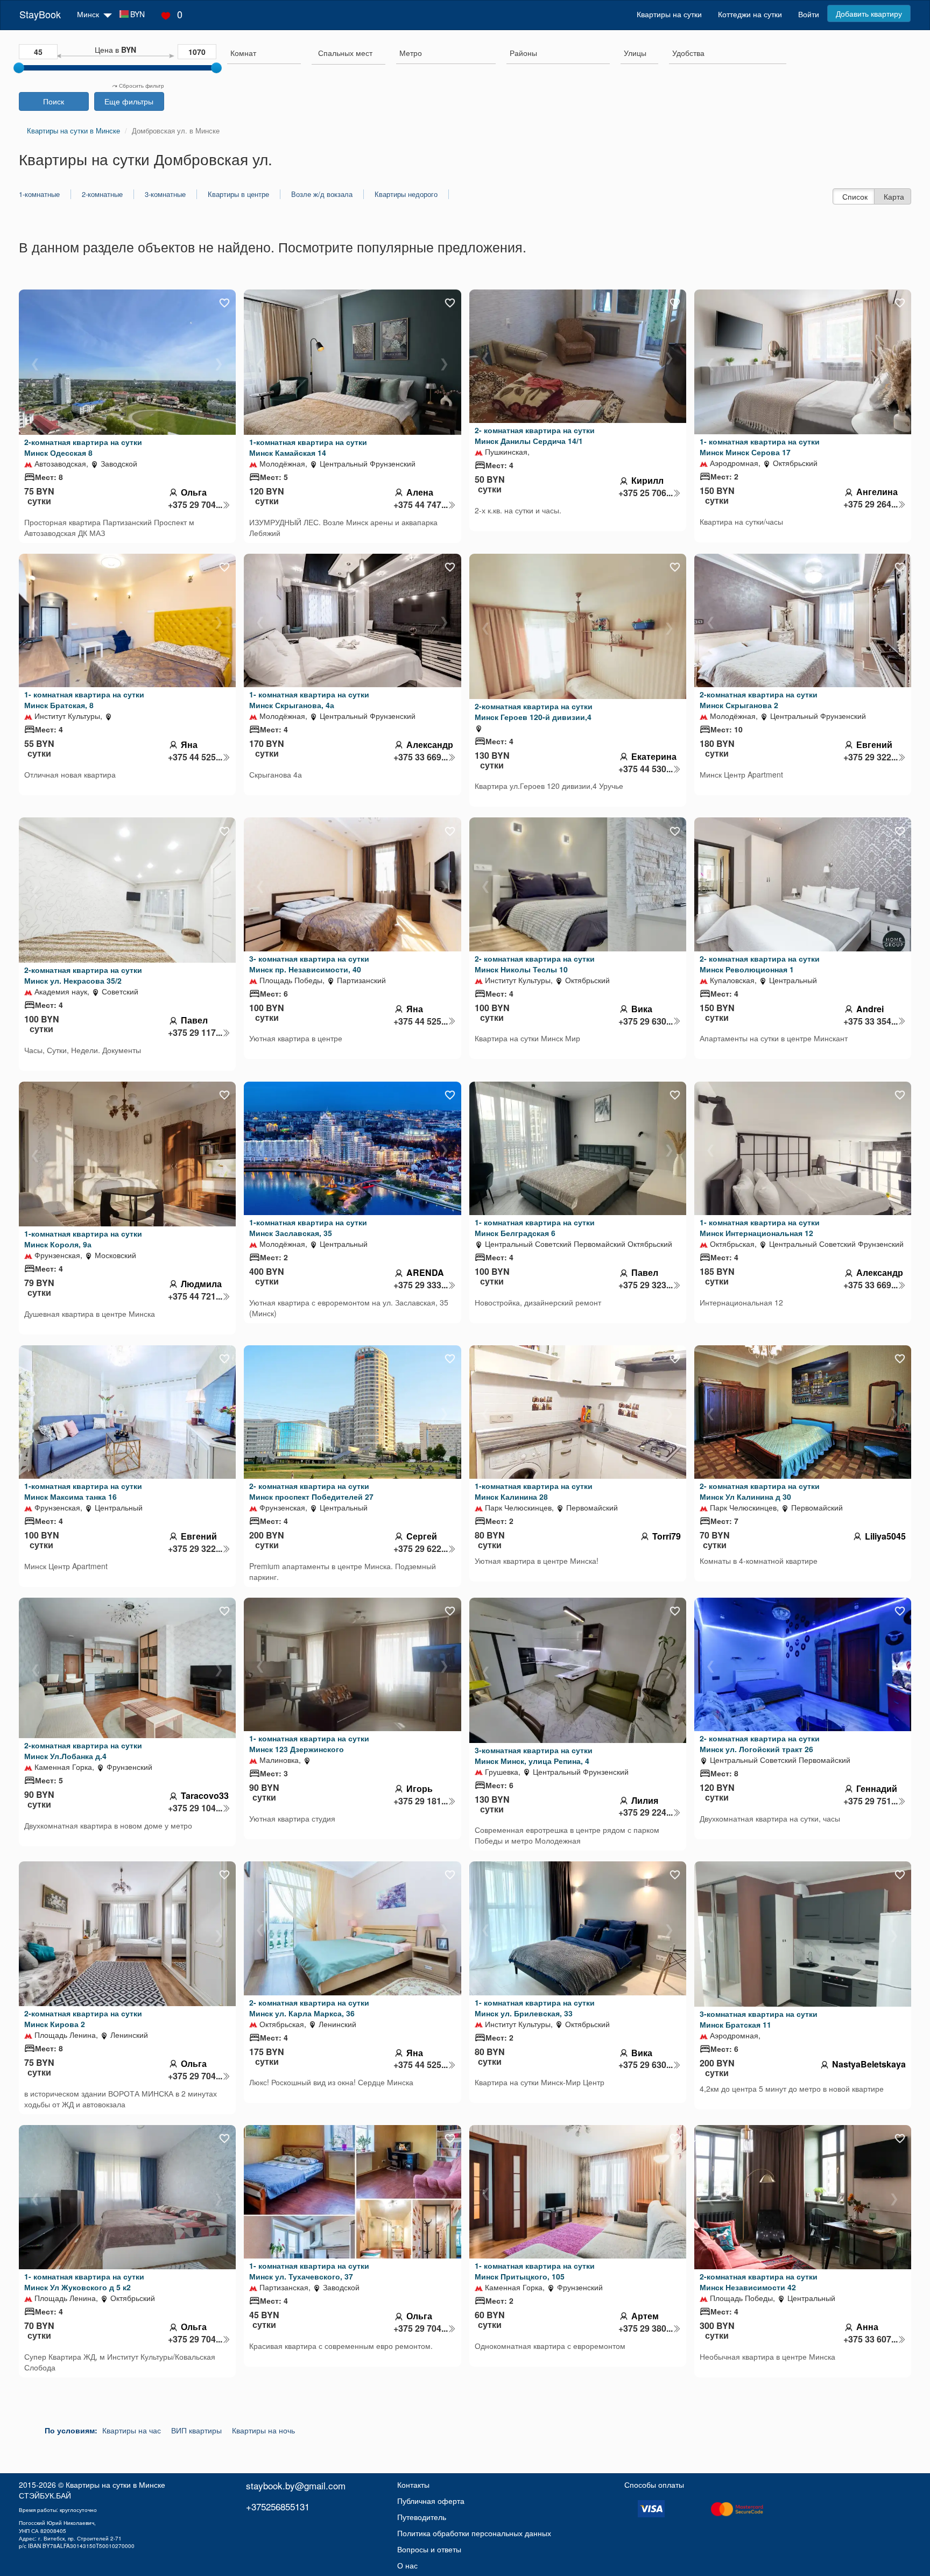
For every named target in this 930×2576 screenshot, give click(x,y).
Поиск (54, 101)
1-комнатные (39, 194)
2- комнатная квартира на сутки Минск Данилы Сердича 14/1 (535, 435)
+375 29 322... (871, 757)
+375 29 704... (195, 505)
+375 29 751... (871, 1801)
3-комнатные (165, 194)
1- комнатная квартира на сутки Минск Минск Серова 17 (760, 447)
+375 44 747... (421, 505)
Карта (894, 196)
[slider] (19, 68)
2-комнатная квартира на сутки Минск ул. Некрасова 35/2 (83, 975)
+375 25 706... (646, 493)
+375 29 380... (646, 2328)
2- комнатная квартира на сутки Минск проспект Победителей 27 (311, 1491)
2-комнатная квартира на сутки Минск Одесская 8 (83, 447)
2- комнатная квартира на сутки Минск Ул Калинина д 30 (760, 1491)
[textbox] (345, 53)
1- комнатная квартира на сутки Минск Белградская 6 (535, 1227)
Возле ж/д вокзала (322, 194)
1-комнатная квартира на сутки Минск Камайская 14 (308, 447)
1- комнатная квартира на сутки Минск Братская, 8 (84, 700)
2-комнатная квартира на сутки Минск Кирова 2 (83, 2019)
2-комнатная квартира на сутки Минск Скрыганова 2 (759, 700)
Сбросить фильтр (141, 86)
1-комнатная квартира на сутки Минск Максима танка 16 (83, 1491)
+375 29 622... (421, 1549)
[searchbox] (264, 53)
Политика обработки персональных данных (474, 2533)
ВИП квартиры (196, 2430)
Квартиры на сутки (669, 14)
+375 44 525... (195, 757)
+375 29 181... (421, 1801)
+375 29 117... (195, 1033)
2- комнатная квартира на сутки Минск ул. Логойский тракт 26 (760, 1744)
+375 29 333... (421, 1285)
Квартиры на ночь (263, 2430)
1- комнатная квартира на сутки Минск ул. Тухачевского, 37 (309, 2271)
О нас (407, 2565)
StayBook (40, 14)
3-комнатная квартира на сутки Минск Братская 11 (759, 2019)
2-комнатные (102, 194)
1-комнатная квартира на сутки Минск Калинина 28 (534, 1491)
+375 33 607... (871, 2339)
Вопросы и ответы (429, 2549)
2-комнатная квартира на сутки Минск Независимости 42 (759, 2282)
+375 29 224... (646, 1812)
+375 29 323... (646, 1285)
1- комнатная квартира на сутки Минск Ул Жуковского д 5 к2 (84, 2282)
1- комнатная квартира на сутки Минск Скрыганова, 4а (309, 700)
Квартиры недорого (406, 194)
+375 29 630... (646, 1021)
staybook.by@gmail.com (296, 2485)
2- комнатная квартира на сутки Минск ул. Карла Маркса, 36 (309, 2008)
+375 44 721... (195, 1296)
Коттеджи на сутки (750, 14)
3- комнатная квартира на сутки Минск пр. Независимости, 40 (309, 964)
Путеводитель (422, 2517)
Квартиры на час (132, 2430)
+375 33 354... (871, 1021)
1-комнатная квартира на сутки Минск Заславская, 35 (308, 1227)
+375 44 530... (646, 769)
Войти (809, 14)
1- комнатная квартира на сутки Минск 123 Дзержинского (309, 1744)
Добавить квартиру (869, 13)
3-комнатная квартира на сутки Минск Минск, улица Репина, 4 (534, 1755)
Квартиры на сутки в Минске (115, 2485)
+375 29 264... (871, 504)
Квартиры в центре (238, 194)
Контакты (413, 2485)
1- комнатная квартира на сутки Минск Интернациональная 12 (760, 1227)
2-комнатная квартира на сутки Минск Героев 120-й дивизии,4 (534, 711)
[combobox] (264, 54)
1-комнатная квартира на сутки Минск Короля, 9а (83, 1239)
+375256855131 (278, 2506)
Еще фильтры (129, 101)
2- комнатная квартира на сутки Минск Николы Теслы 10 (535, 964)
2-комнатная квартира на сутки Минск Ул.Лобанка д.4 (83, 1751)
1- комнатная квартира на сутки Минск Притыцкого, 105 (535, 2271)
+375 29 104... (195, 1808)
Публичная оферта (431, 2501)
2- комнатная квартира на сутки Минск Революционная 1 (760, 964)
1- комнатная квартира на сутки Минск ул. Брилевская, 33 (535, 2008)
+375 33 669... (421, 757)
